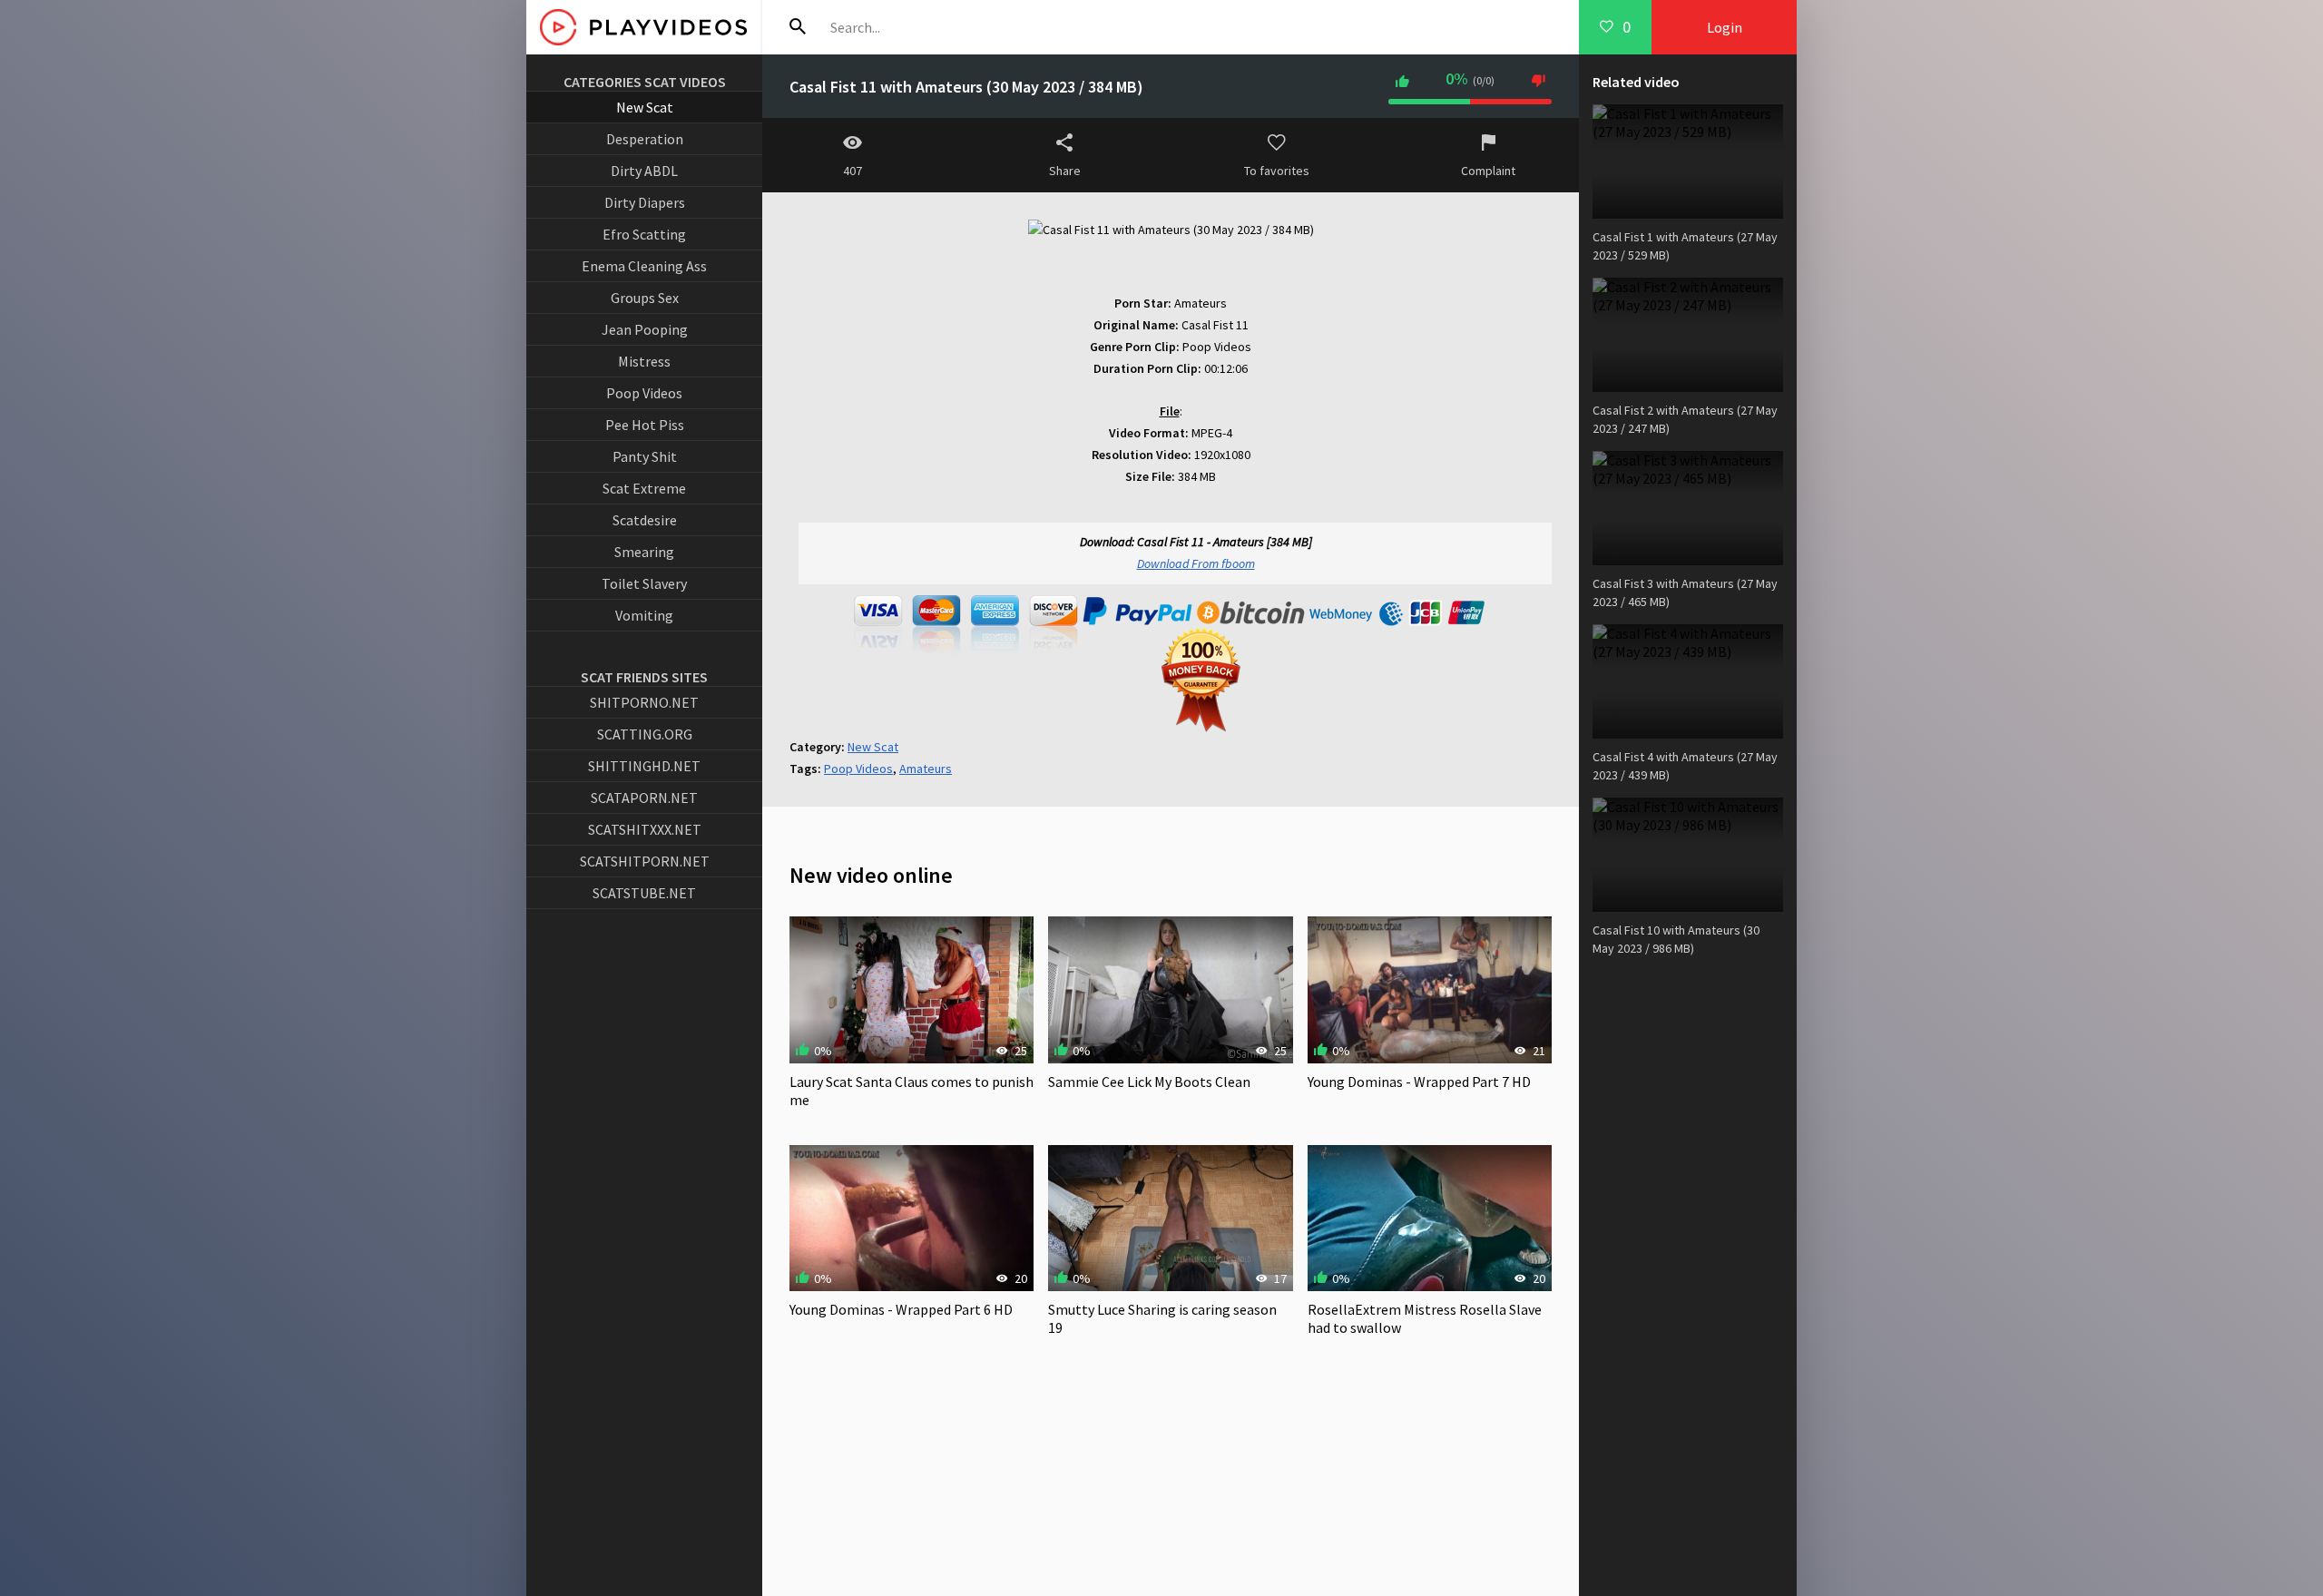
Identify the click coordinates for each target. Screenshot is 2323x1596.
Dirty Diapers (645, 202)
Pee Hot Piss (645, 425)
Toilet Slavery (644, 583)
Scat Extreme (644, 488)
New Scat (645, 107)
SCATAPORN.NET (644, 798)
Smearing (644, 552)
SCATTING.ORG (645, 734)
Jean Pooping (645, 329)
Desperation (645, 139)
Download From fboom (1196, 563)
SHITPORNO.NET (644, 702)
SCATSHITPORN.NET (645, 861)
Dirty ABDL (644, 171)
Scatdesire (645, 520)
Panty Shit (645, 456)
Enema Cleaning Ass (644, 266)
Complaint (1488, 171)
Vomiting (644, 615)
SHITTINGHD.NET (644, 766)
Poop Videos (644, 393)
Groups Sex (645, 298)
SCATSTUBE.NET (644, 893)
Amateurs (926, 769)
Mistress (644, 361)
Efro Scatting (644, 234)
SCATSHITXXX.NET (645, 829)
